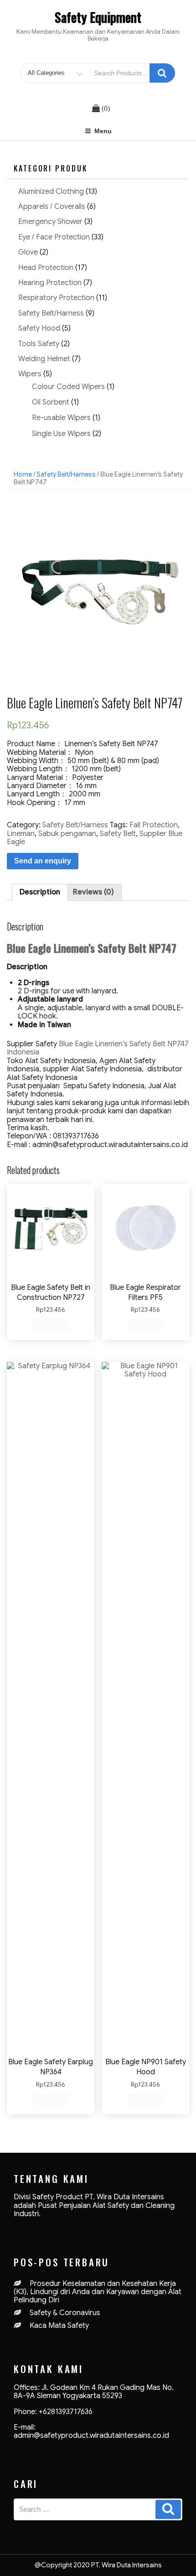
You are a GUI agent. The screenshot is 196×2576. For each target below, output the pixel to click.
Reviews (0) (93, 892)
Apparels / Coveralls (52, 207)
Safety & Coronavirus (65, 2313)
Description (40, 892)
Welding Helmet (44, 359)
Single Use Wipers (61, 434)
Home (23, 474)
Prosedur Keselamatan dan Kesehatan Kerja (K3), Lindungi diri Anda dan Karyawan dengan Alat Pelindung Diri (98, 2292)
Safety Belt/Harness (51, 313)
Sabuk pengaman (67, 834)
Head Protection (46, 268)
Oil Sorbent (51, 402)
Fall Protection (154, 825)
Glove (28, 252)
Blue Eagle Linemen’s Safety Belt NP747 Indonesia (98, 1048)
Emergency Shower (50, 222)
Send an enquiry (43, 861)
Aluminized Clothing (51, 192)
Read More (51, 1324)
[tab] (40, 892)
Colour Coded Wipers (68, 387)
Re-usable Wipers (61, 418)
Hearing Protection (50, 283)
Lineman (21, 834)
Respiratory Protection (56, 298)
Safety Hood (39, 328)
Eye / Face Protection (54, 237)
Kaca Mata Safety (59, 2326)
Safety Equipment (98, 17)
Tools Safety (39, 344)
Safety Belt (118, 834)
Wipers (30, 374)
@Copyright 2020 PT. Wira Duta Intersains (98, 2565)
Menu (103, 131)
